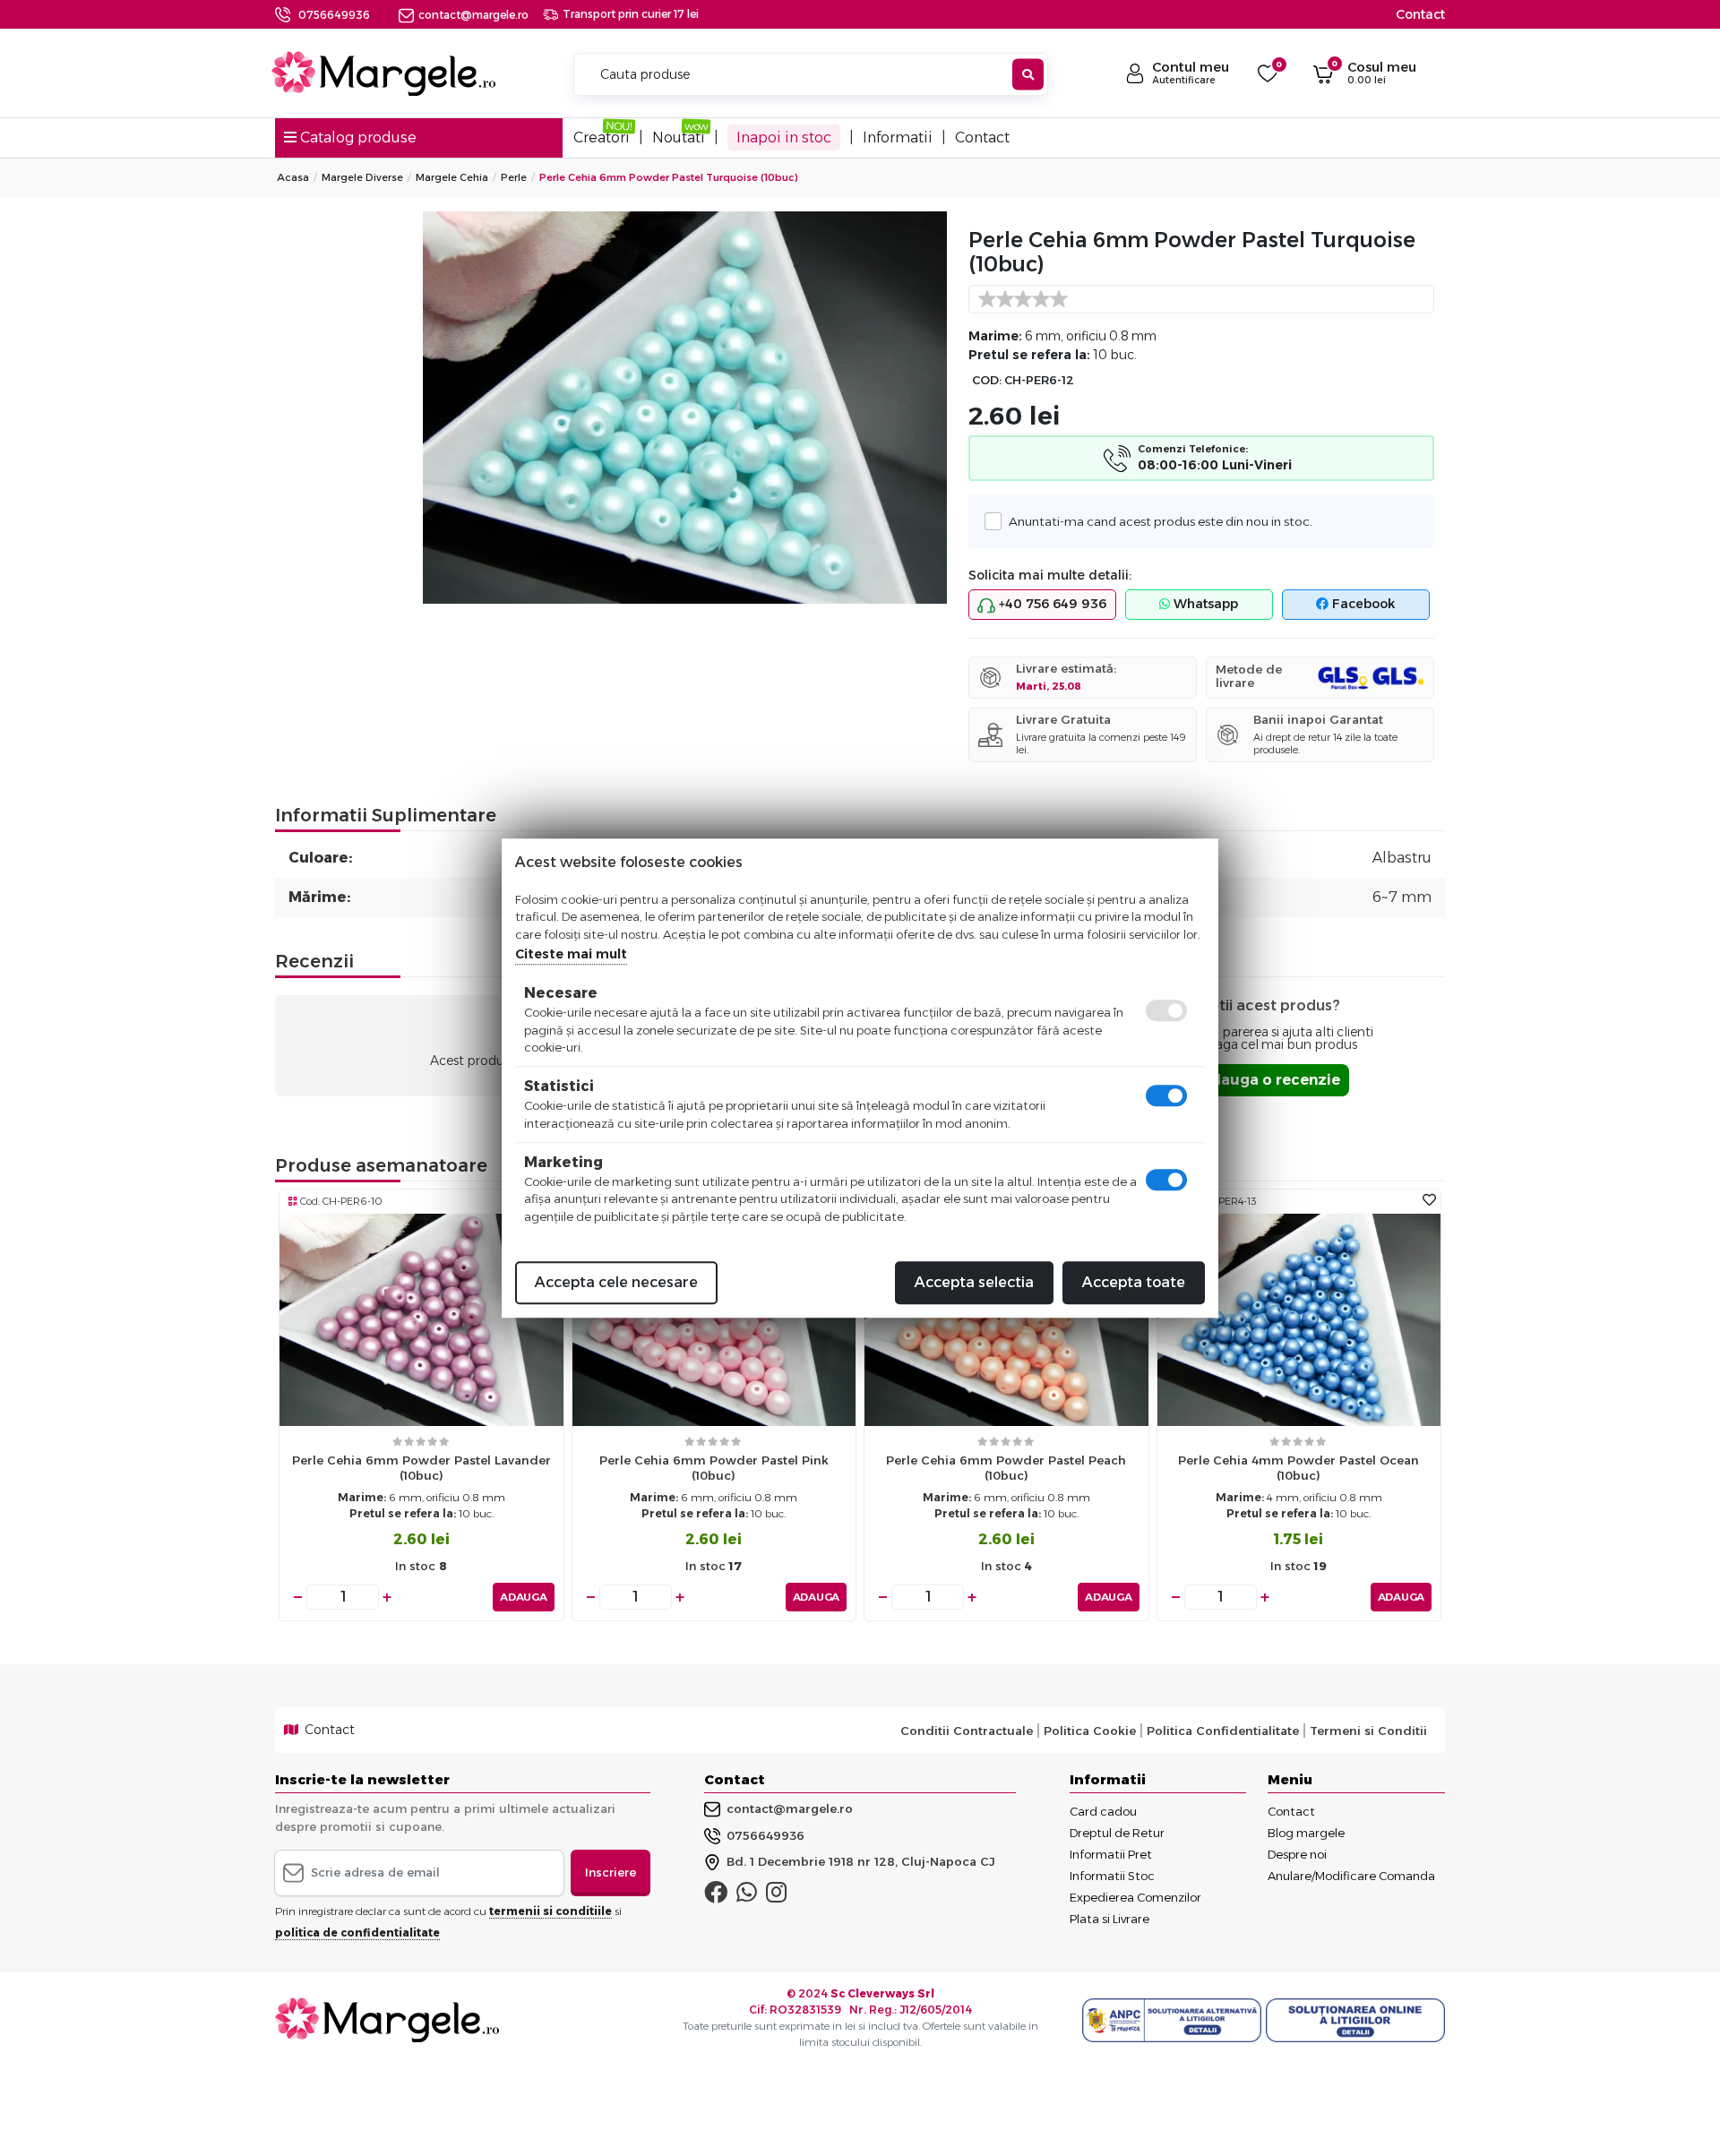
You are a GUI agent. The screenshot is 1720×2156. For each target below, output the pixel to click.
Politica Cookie (1090, 1731)
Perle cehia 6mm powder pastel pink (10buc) (714, 1468)
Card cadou (1103, 1811)
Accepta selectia (974, 1282)
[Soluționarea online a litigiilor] (1355, 2021)
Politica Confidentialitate (1223, 1731)
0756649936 (334, 15)
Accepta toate (1134, 1282)
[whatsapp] (747, 1896)
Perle (514, 177)
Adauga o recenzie (1270, 1080)
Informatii (898, 137)
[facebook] (716, 1896)
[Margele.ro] (383, 73)
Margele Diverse (362, 177)
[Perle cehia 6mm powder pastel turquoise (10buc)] (685, 408)
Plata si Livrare (1109, 1919)
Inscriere (611, 1872)
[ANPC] (1174, 2021)
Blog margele (1306, 1833)
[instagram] (776, 1896)
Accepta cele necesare (616, 1282)
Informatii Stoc (1112, 1876)
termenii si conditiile (550, 1911)
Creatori (602, 137)
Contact (1420, 14)
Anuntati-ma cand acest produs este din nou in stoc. (1161, 521)
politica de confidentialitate (357, 1933)
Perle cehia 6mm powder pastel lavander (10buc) (421, 1468)
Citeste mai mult (571, 954)
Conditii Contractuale (967, 1731)
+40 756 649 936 (1051, 604)
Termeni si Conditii (1368, 1731)
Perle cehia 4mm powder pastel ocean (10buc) (1299, 1468)
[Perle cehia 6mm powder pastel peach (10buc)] (1006, 1319)
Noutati (679, 137)
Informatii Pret (1111, 1854)
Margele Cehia (452, 177)
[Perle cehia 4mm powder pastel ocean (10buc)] (1299, 1319)
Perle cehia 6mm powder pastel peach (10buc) (1006, 1468)
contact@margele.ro (473, 15)
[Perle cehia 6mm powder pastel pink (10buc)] (714, 1319)
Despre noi (1297, 1854)
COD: (987, 380)
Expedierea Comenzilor (1135, 1897)
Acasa (293, 177)
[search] (1028, 75)
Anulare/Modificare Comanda (1351, 1876)
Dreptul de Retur (1117, 1833)
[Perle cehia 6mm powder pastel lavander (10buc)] (421, 1319)
